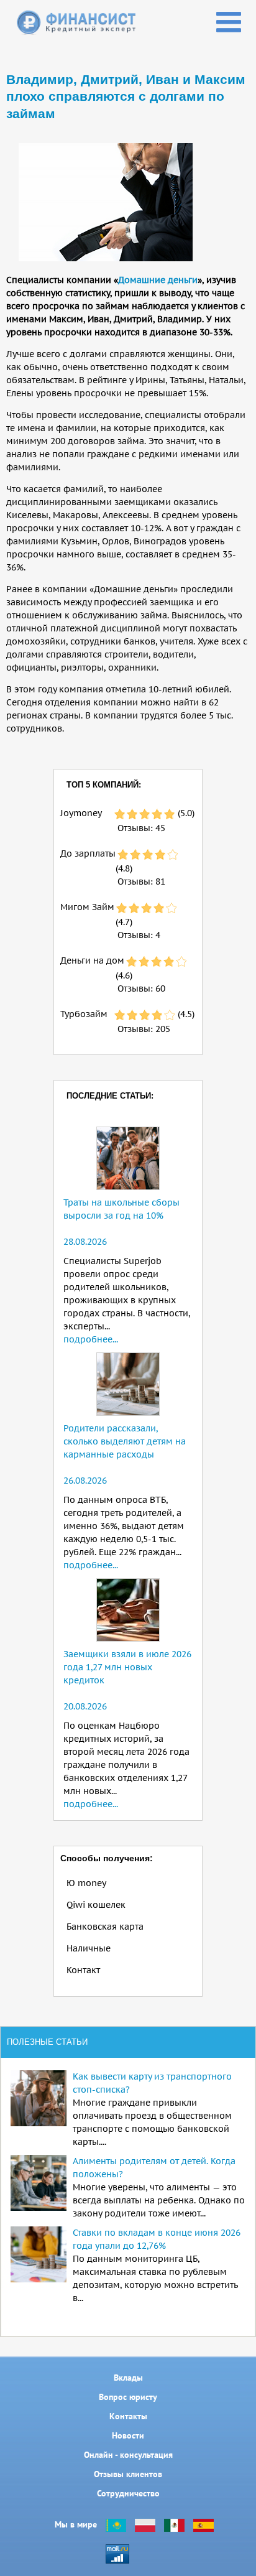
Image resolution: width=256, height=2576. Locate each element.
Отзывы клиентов (128, 2474)
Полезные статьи (47, 2042)
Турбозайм (84, 1014)
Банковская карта (105, 1927)
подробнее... (91, 1339)
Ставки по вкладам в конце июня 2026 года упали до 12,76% (157, 2239)
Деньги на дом (92, 960)
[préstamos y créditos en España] (203, 2524)
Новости (128, 2435)
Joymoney (81, 813)
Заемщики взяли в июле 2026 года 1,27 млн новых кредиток (127, 1667)
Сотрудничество (128, 2493)
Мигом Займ (87, 907)
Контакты (128, 2416)
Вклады (128, 2378)
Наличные (89, 1948)
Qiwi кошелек (96, 1905)
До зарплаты (88, 853)
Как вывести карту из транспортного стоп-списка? (152, 2083)
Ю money (86, 1883)
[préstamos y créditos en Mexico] (174, 2524)
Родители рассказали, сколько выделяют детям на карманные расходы (125, 1441)
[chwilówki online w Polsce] (145, 2524)
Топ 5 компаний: (104, 785)
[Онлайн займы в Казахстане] (116, 2524)
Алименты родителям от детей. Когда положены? (154, 2168)
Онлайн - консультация (128, 2455)
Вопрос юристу (128, 2397)
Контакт (83, 1970)
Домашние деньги (158, 280)
